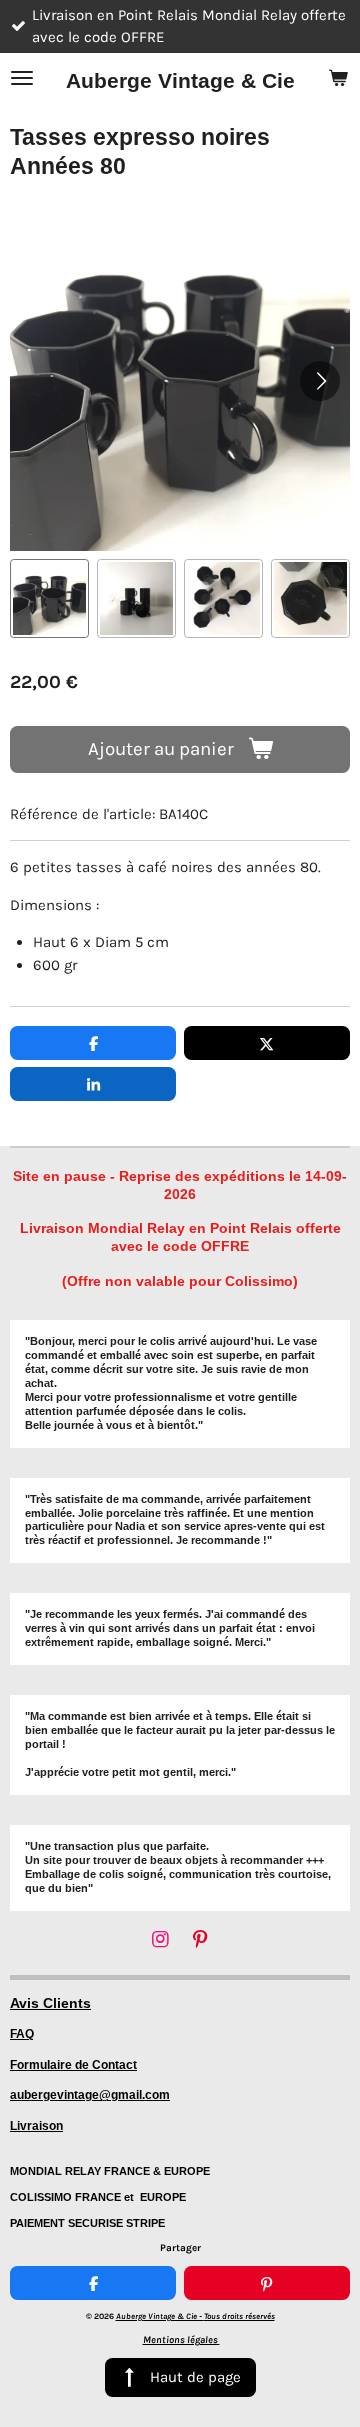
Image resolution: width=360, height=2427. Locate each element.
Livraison (36, 2126)
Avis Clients (50, 2003)
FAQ (22, 2034)
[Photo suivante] (320, 381)
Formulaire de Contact (73, 2065)
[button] (49, 598)
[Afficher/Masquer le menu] (22, 78)
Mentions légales (181, 2340)
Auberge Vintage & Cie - (195, 2316)
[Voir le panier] (338, 78)
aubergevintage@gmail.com (90, 2095)
